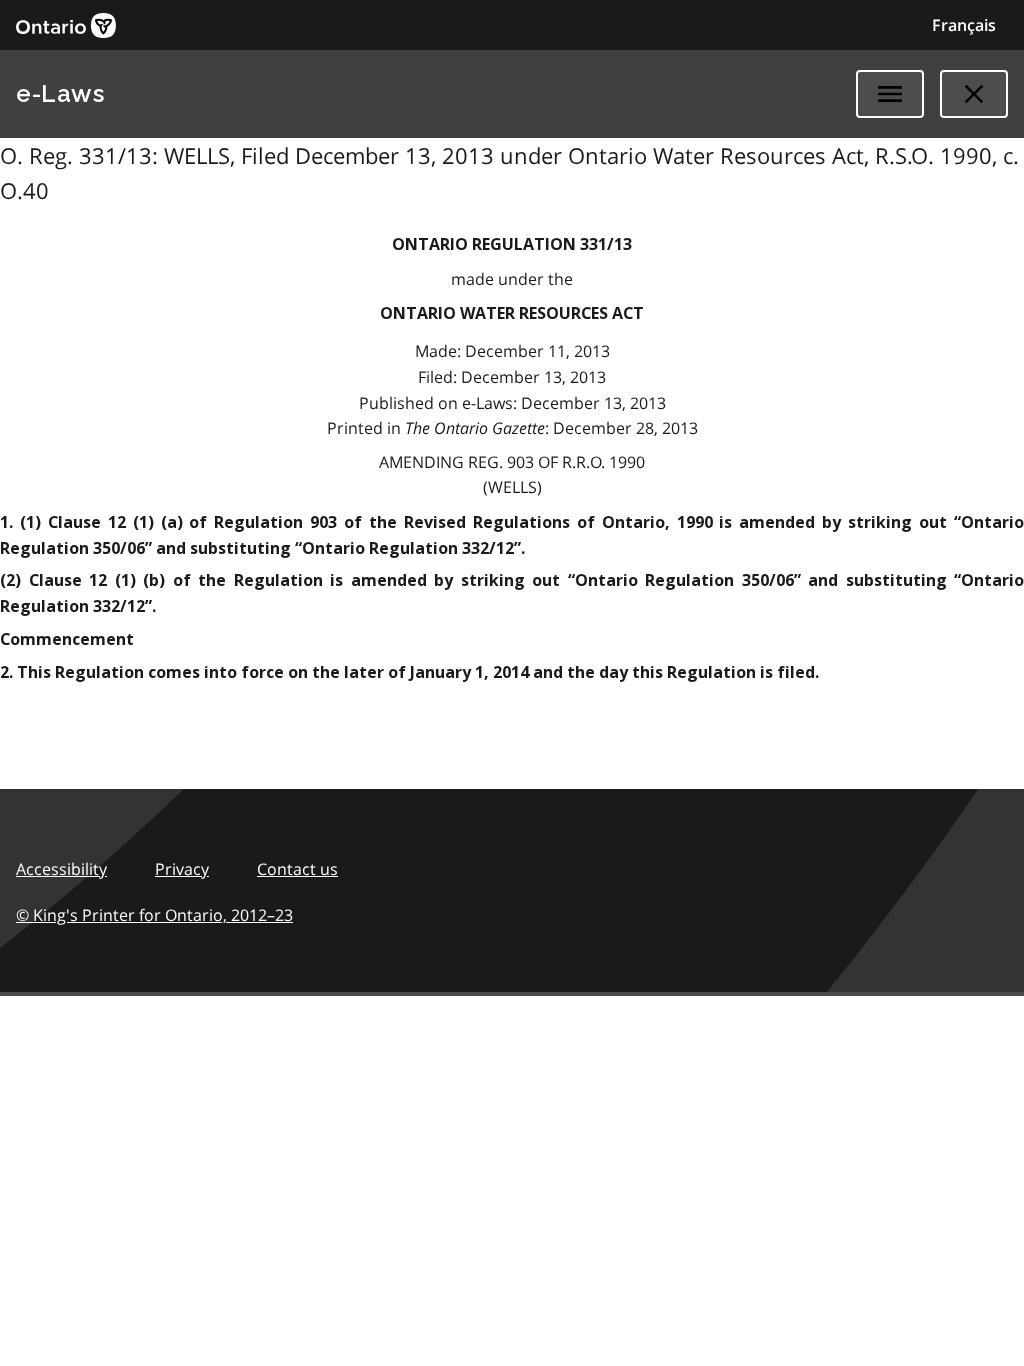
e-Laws (60, 93)
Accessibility (61, 869)
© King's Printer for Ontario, (154, 915)
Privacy (182, 869)
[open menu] (890, 94)
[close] (974, 94)
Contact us (297, 869)
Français (964, 25)
